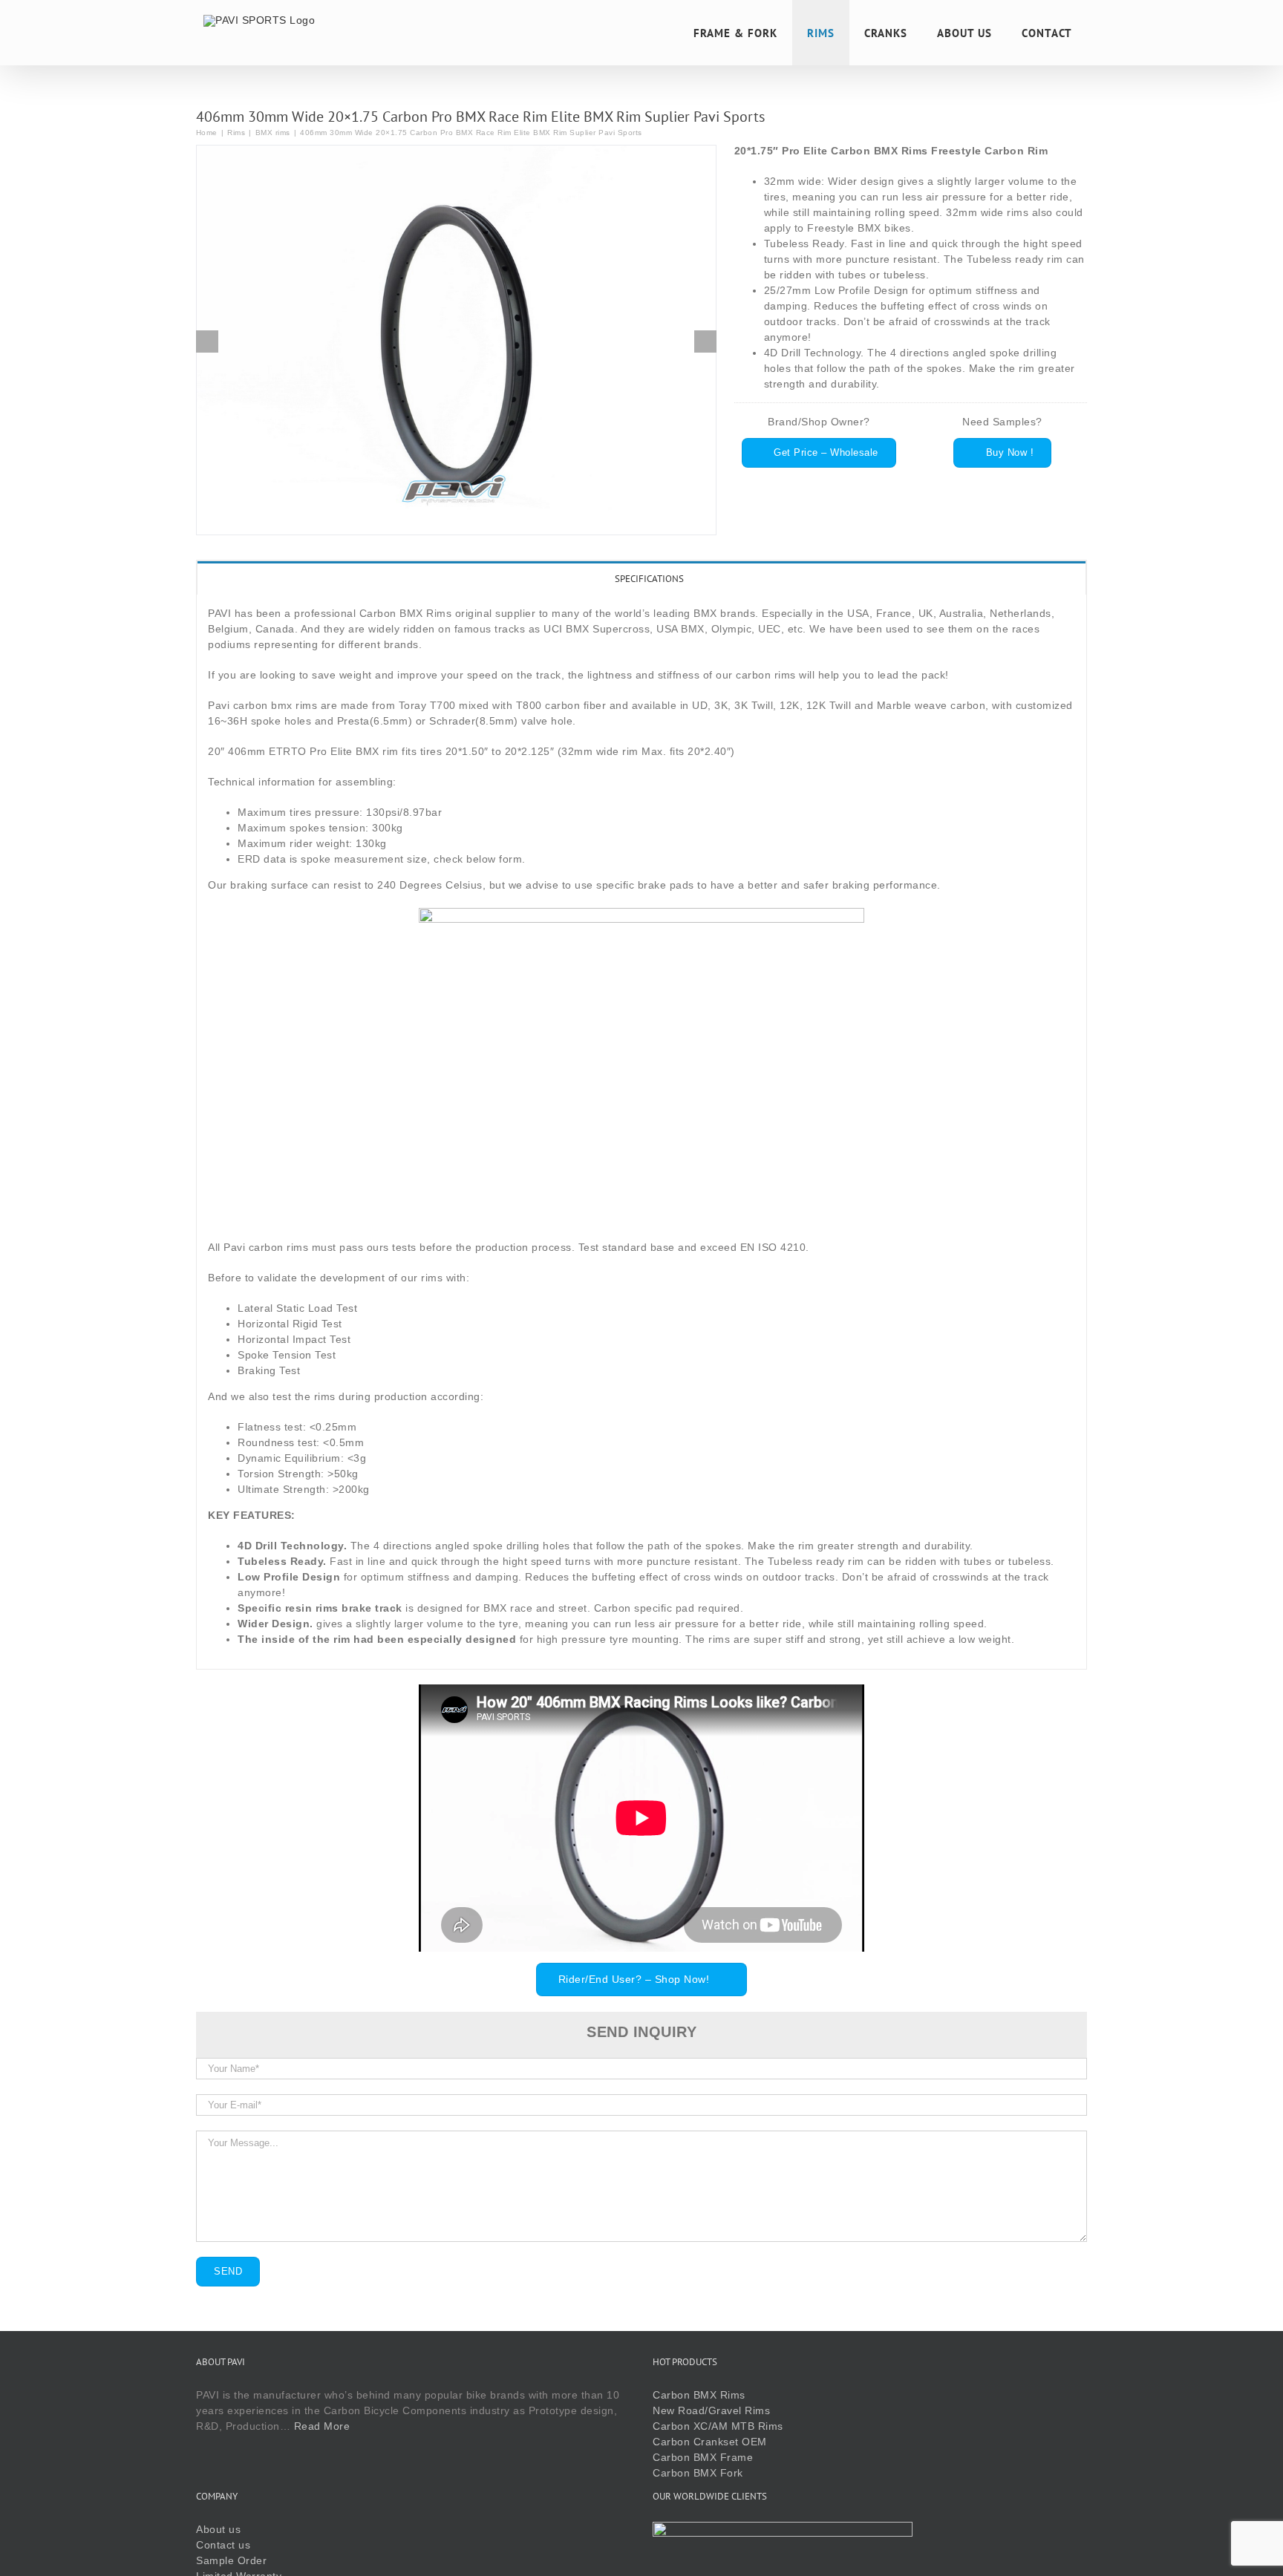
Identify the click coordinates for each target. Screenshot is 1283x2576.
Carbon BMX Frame (703, 2457)
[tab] (641, 578)
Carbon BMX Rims (699, 2395)
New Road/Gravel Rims (711, 2410)
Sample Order (231, 2560)
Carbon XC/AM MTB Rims (718, 2426)
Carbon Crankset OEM (710, 2442)
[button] (207, 341)
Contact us (223, 2545)
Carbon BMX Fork (698, 2473)
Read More (322, 2426)
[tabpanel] (641, 1132)
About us (218, 2529)
